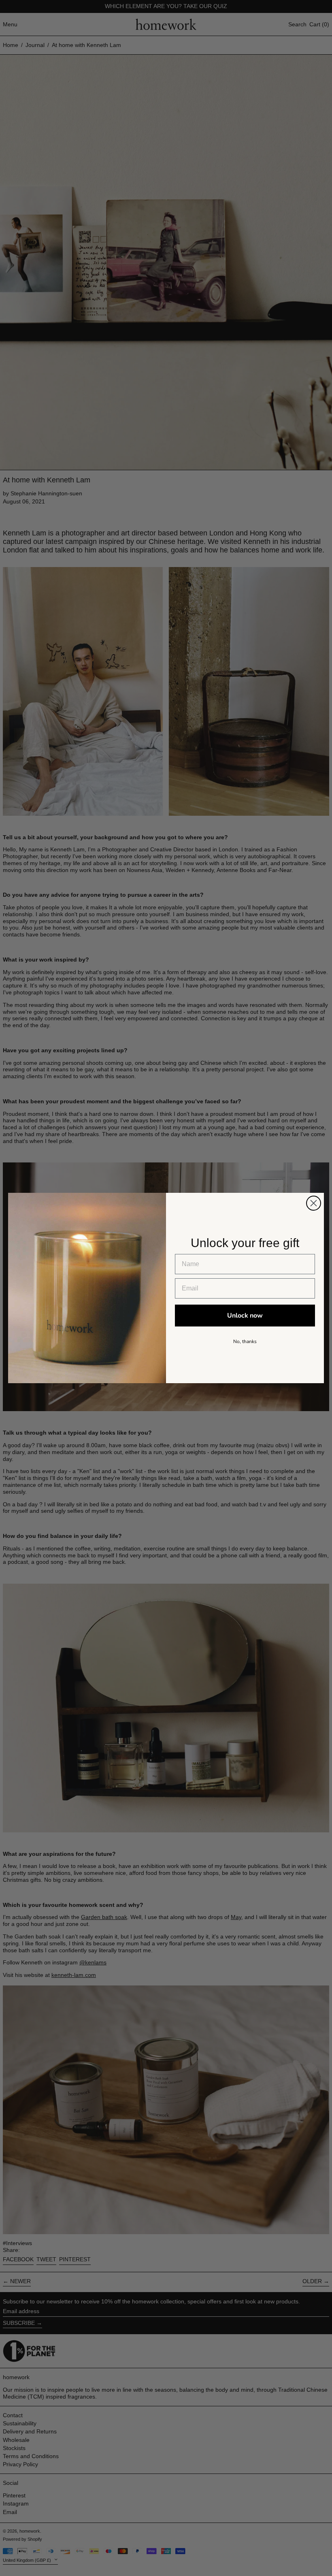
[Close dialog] (314, 1203)
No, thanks (245, 1341)
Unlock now (245, 1316)
